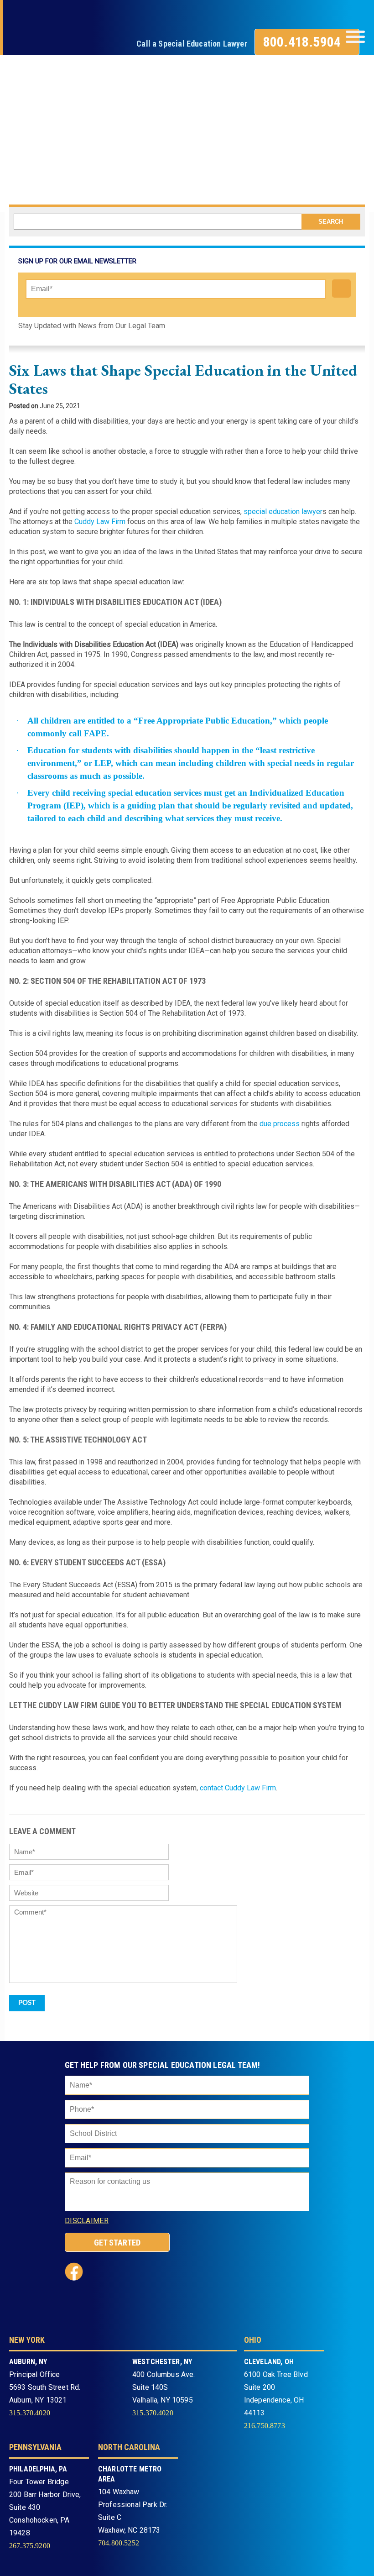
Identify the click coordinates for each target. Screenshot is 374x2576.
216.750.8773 (265, 2426)
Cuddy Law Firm (100, 522)
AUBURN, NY (28, 2362)
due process (280, 1124)
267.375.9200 (30, 2546)
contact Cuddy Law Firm (238, 1788)
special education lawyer (283, 512)
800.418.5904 (302, 42)
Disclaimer (87, 2221)
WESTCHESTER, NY (162, 2362)
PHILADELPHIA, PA (38, 2469)
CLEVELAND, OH (269, 2362)
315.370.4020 (30, 2413)
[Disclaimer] (119, 2223)
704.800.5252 (119, 2543)
